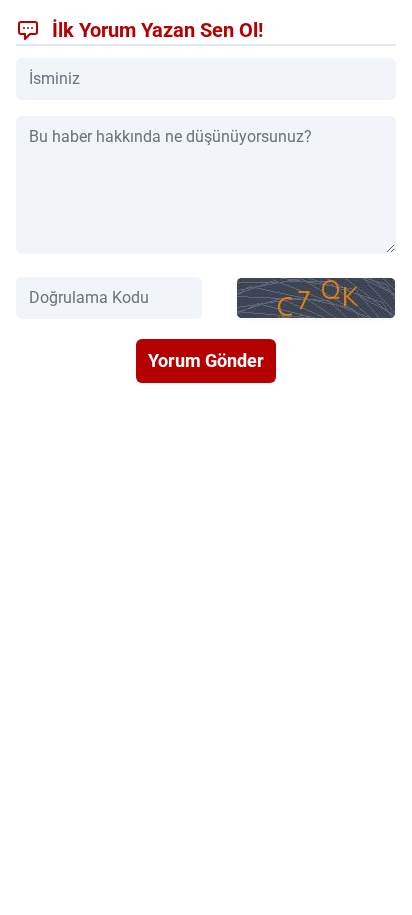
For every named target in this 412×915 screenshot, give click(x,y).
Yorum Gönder (206, 360)
